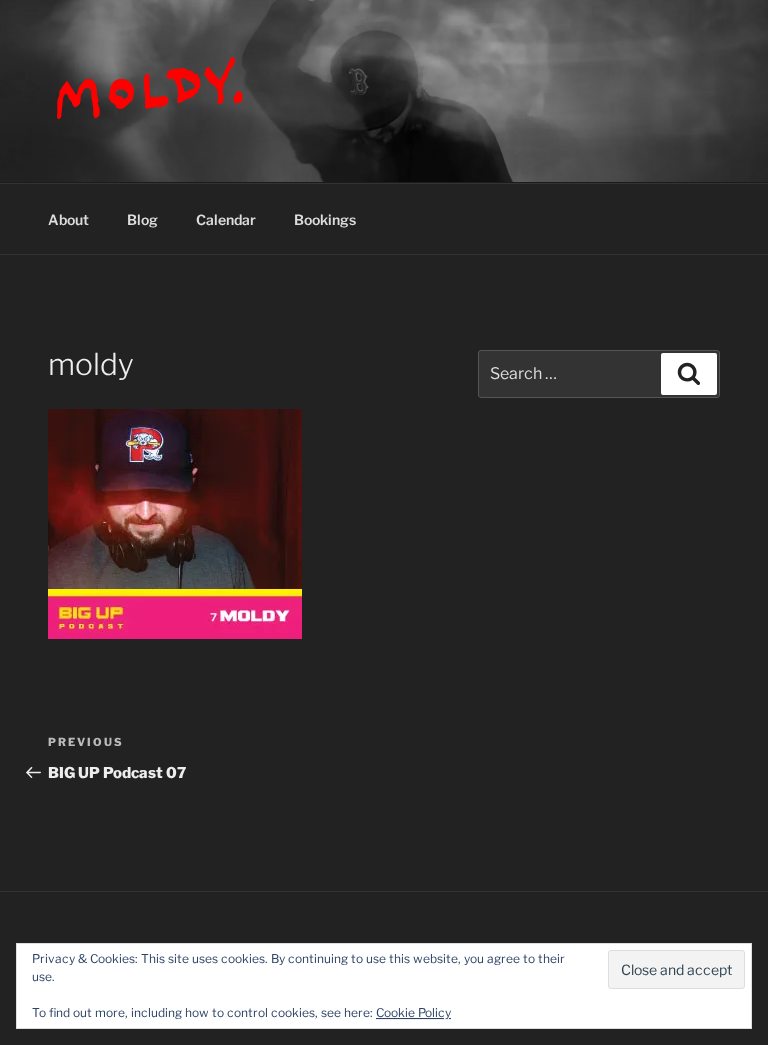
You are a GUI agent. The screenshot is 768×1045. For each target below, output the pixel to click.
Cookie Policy (413, 1012)
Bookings (325, 219)
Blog (142, 219)
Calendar (226, 219)
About (68, 219)
